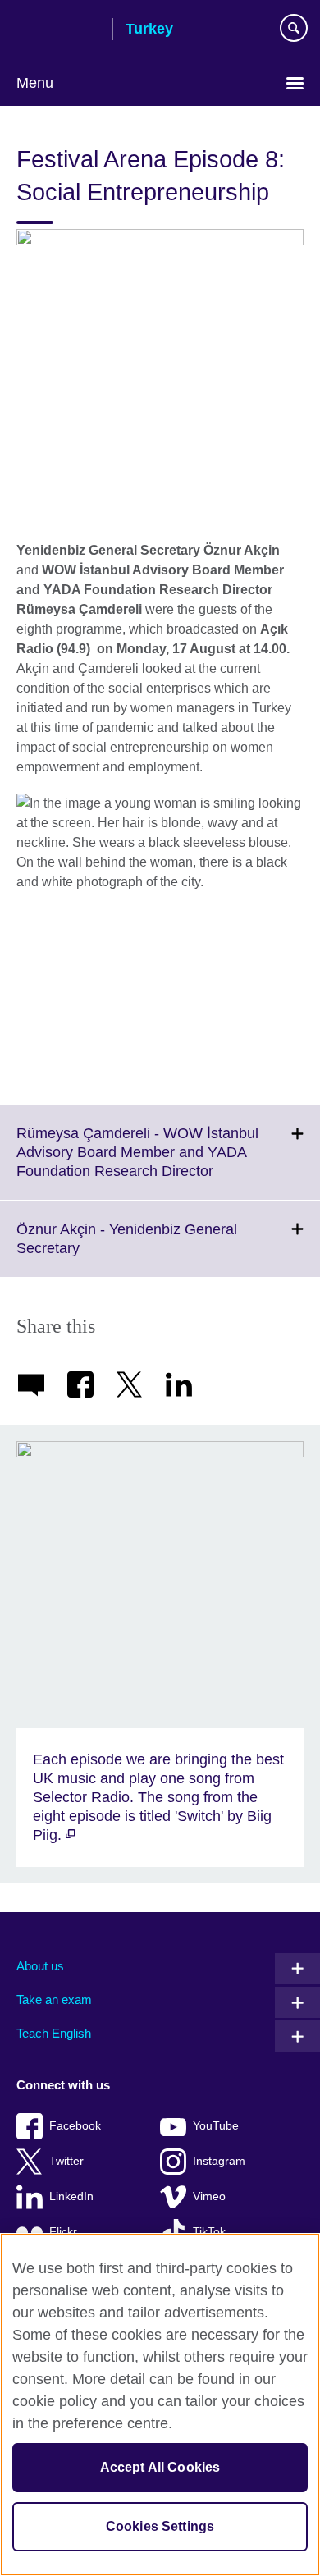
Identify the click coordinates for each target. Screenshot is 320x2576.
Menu (35, 83)
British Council (58, 30)
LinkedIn (71, 2196)
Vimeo (209, 2196)
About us (40, 1966)
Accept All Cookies (160, 2467)
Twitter (66, 2161)
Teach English (54, 2033)
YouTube (216, 2126)
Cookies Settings (160, 2526)
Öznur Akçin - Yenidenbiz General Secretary (127, 1249)
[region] (160, 2404)
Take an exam (54, 1999)
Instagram (219, 2161)
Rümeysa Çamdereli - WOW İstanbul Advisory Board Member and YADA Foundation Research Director (151, 1162)
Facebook (75, 2126)
